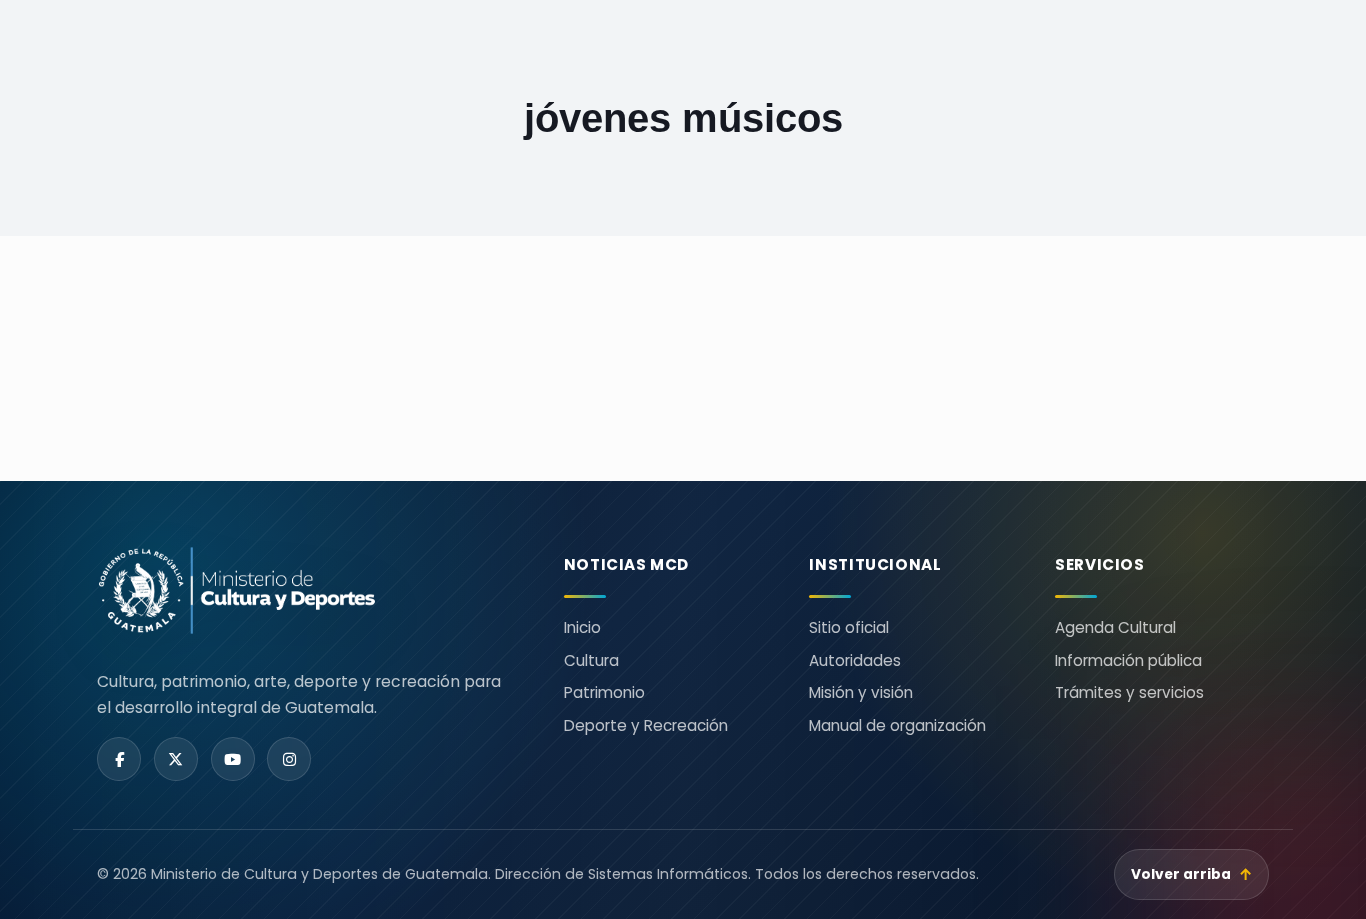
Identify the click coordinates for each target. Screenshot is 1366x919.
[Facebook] (119, 759)
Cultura (591, 660)
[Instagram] (289, 759)
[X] (176, 759)
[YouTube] (233, 759)
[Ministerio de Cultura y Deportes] (306, 590)
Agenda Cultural (1115, 627)
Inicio (582, 627)
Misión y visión (861, 692)
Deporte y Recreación (646, 725)
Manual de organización (897, 725)
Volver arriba (1192, 874)
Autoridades (855, 660)
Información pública (1128, 660)
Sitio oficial (849, 627)
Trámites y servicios (1129, 692)
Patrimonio (604, 692)
